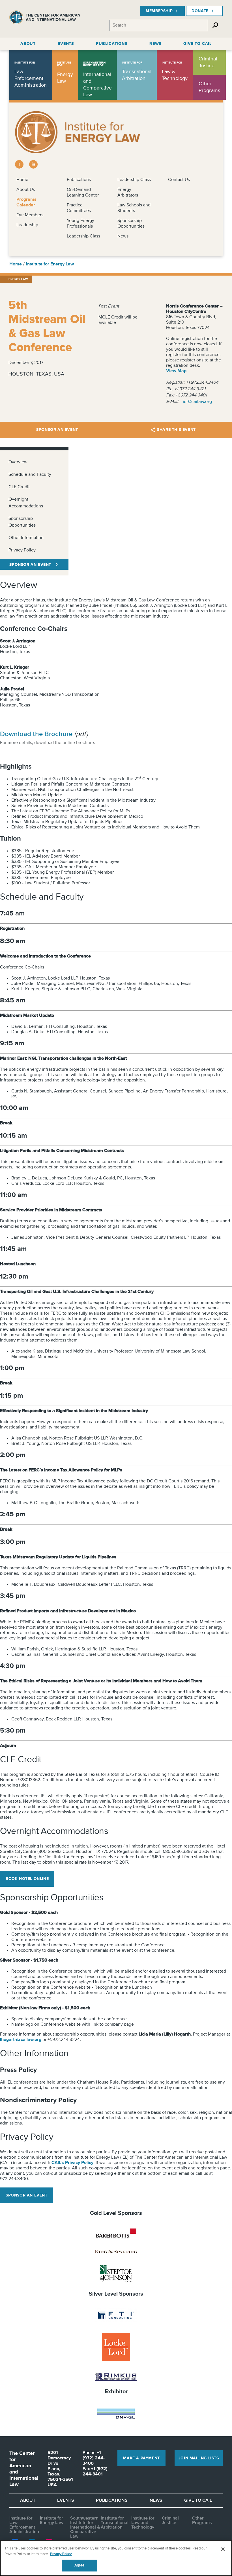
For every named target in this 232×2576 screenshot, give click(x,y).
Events (66, 2501)
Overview (18, 462)
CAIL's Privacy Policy (72, 2163)
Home (22, 180)
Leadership (27, 225)
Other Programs (202, 2521)
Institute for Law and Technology (143, 2523)
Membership (159, 11)
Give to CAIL (198, 2501)
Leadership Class (83, 236)
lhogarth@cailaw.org (21, 2040)
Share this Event (176, 430)
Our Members (30, 215)
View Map (176, 371)
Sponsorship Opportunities (22, 522)
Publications (79, 180)
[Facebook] (19, 164)
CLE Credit (19, 487)
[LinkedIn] (33, 164)
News (123, 236)
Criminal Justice (170, 2521)
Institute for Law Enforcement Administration (24, 2525)
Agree (79, 2565)
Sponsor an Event (57, 430)
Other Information (26, 538)
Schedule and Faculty (30, 475)
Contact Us (179, 180)
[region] (116, 2558)
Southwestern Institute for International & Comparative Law (85, 2527)
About (28, 2501)
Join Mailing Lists (199, 2458)
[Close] (223, 2549)
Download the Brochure (36, 734)
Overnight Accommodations (26, 503)
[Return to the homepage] (45, 19)
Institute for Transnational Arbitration (115, 2523)
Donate (200, 11)
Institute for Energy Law (50, 264)
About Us (26, 190)
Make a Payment (141, 2458)
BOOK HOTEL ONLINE (27, 1879)
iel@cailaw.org (197, 402)
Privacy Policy (22, 550)
